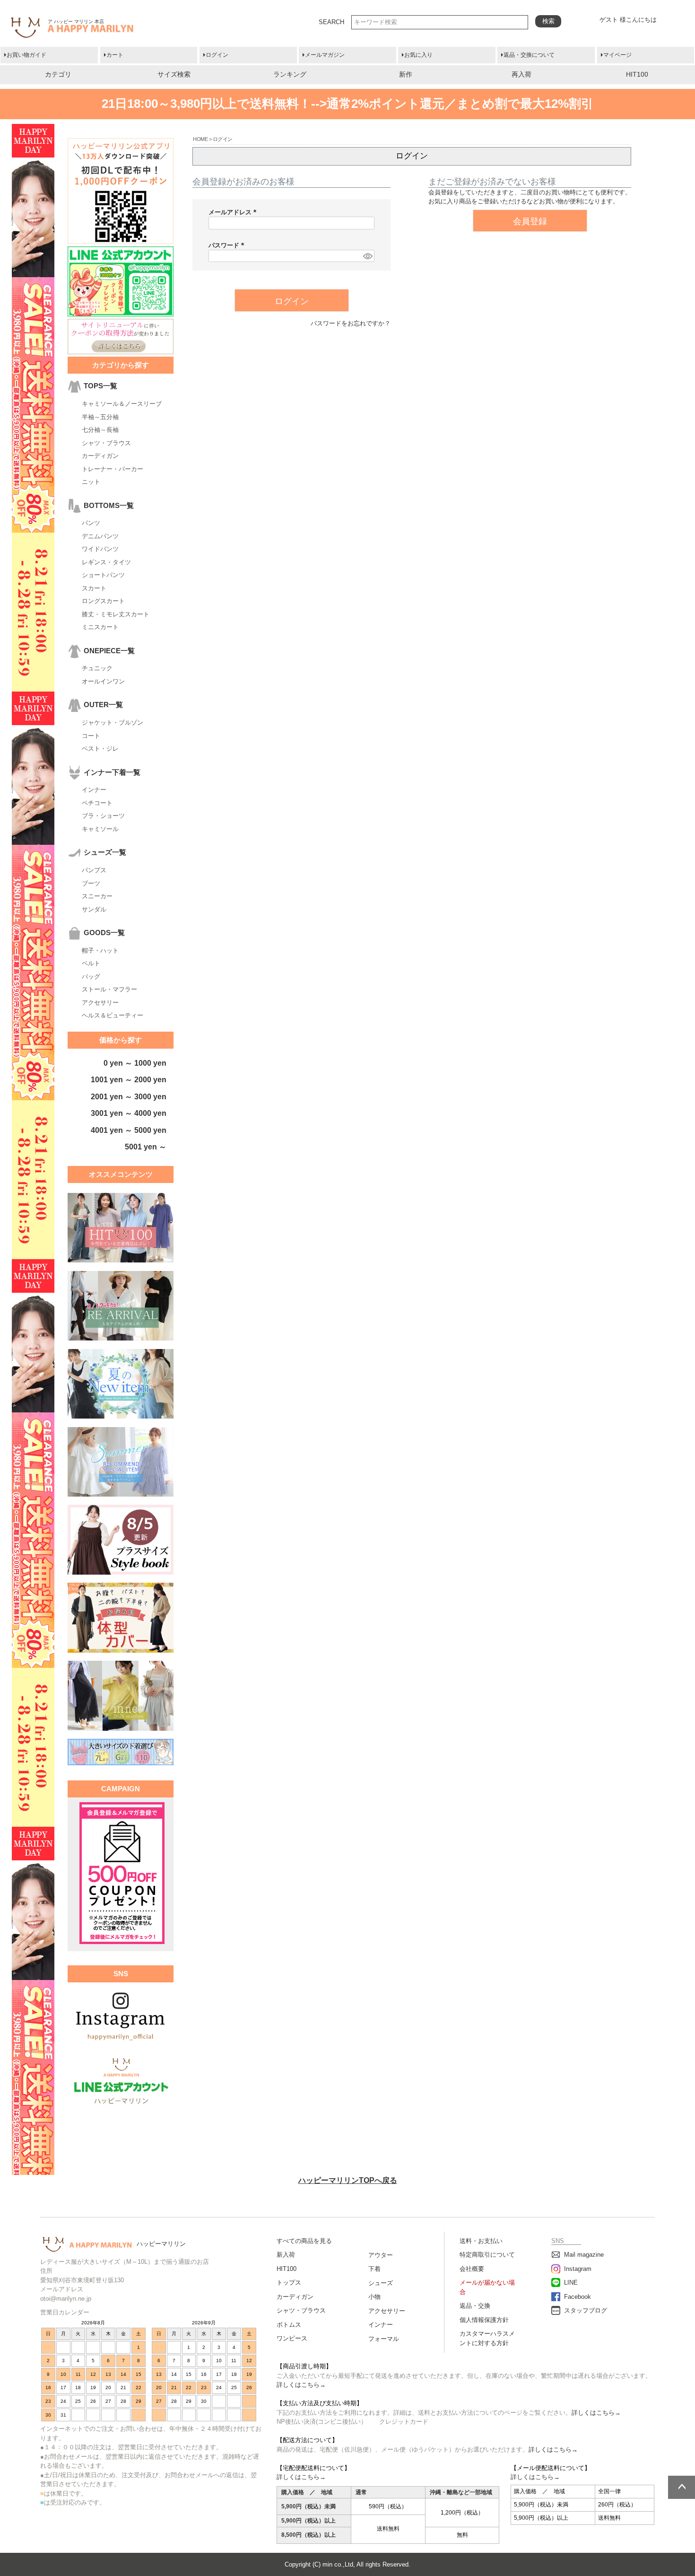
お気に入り (418, 55)
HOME (200, 139)
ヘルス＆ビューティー (113, 1015)
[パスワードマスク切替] (367, 256)
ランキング (290, 74)
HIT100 (637, 74)
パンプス (94, 870)
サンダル (94, 909)
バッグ (91, 977)
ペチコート (97, 803)
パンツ (91, 523)
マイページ (617, 55)
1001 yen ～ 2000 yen (129, 1080)
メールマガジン (325, 55)
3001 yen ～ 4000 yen (129, 1113)
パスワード (228, 245)
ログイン (217, 55)
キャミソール (100, 829)
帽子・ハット (100, 951)
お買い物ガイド (26, 55)
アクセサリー (100, 1003)
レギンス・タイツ (106, 562)
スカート (94, 588)
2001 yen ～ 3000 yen (129, 1097)
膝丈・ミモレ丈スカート (116, 614)
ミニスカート (100, 627)
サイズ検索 (174, 74)
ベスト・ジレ (100, 749)
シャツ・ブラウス (106, 443)
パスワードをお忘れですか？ (351, 323)
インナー (94, 790)
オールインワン (103, 681)
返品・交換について (529, 55)
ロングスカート (103, 601)
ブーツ (91, 883)
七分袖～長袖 (100, 430)
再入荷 (521, 74)
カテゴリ (58, 74)
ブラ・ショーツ (103, 816)
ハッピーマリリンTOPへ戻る (348, 2180)
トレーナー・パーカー (113, 469)
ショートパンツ (103, 575)
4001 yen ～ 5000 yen (129, 1130)
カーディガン (100, 456)
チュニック (97, 668)
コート (91, 736)
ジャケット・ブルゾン (113, 723)
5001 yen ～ (146, 1147)
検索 (548, 21)
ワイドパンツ (100, 549)
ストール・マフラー (109, 989)
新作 (406, 74)
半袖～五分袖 (100, 417)
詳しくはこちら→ (301, 2385)
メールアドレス (234, 212)
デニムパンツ (100, 536)
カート (115, 55)
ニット (91, 482)
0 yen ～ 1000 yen (135, 1063)
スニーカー (97, 896)
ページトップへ (682, 2487)
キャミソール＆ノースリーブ (122, 404)
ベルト (91, 963)
